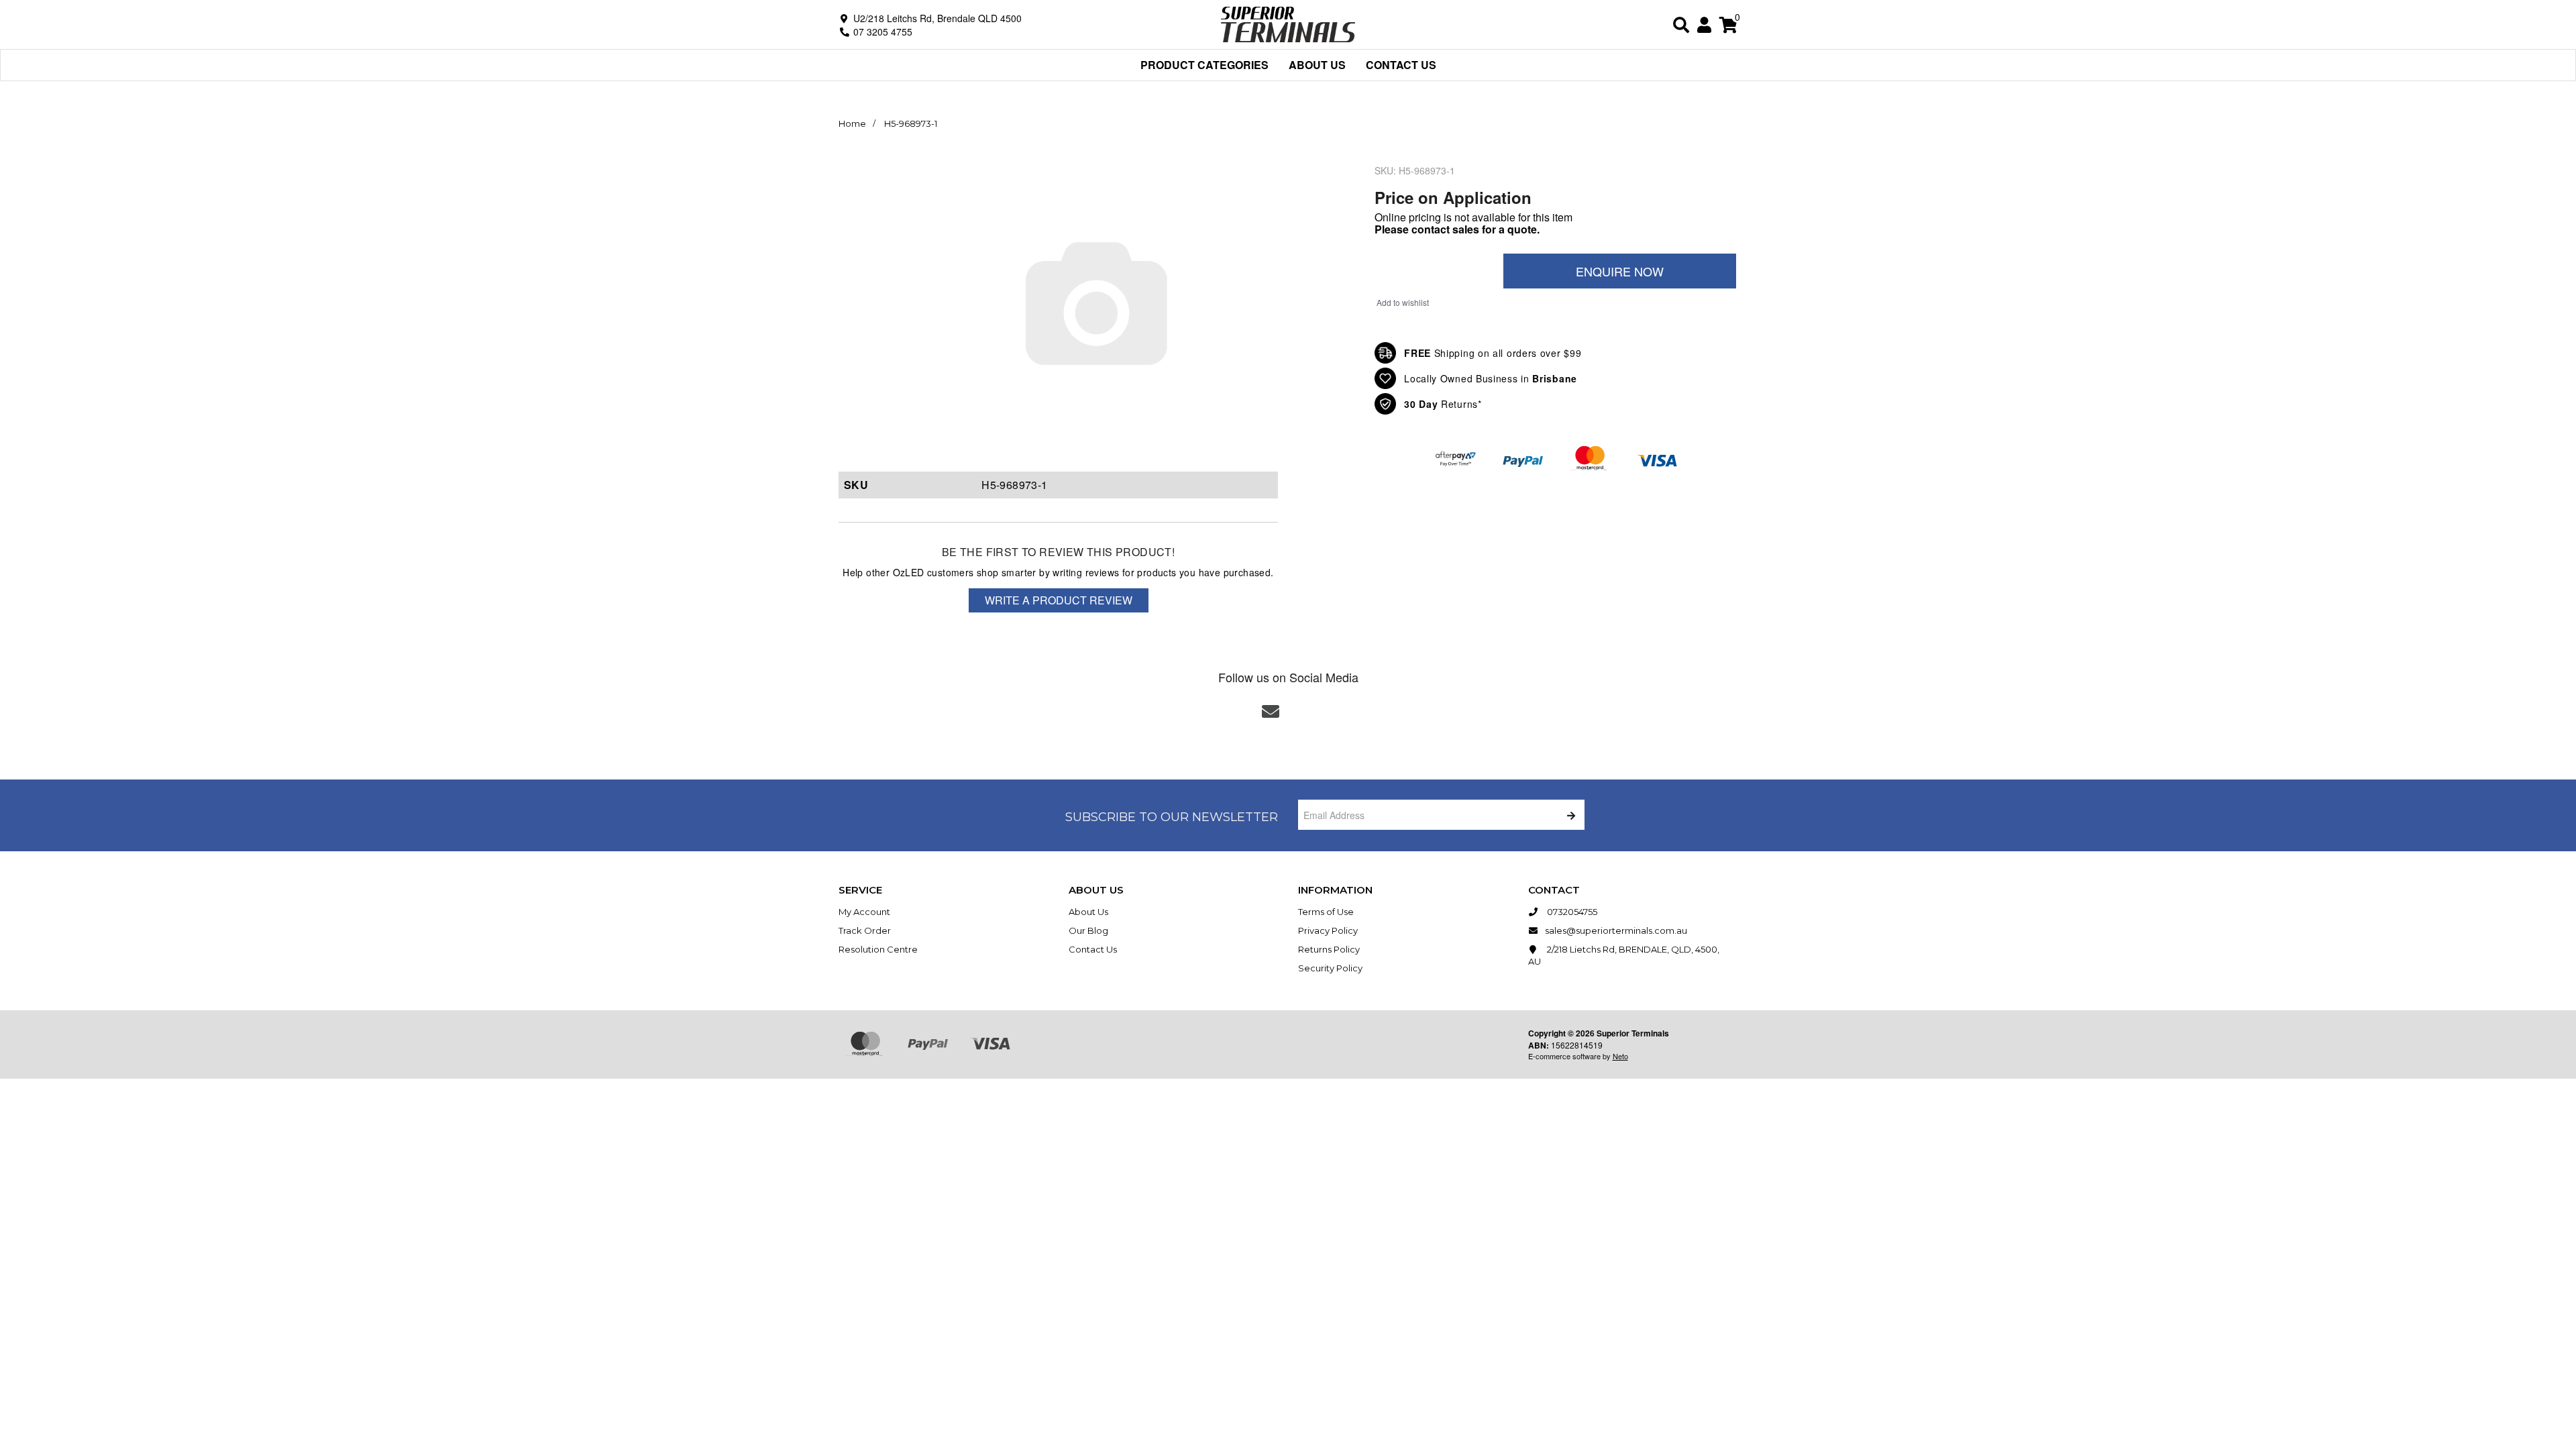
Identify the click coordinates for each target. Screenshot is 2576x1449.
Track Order (865, 930)
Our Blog (1088, 930)
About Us (1317, 65)
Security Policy (1330, 968)
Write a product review (1059, 600)
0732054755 (1571, 912)
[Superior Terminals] (1288, 23)
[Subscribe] (1569, 815)
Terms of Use (1326, 912)
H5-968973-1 (911, 123)
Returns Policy (1329, 949)
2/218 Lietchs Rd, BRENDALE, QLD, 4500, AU (1624, 955)
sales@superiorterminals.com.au (1616, 930)
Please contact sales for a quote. (1457, 229)
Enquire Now (1620, 271)
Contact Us (1401, 65)
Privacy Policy (1328, 930)
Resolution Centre (878, 949)
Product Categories (1204, 65)
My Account (864, 912)
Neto (1620, 1056)
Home (852, 123)
